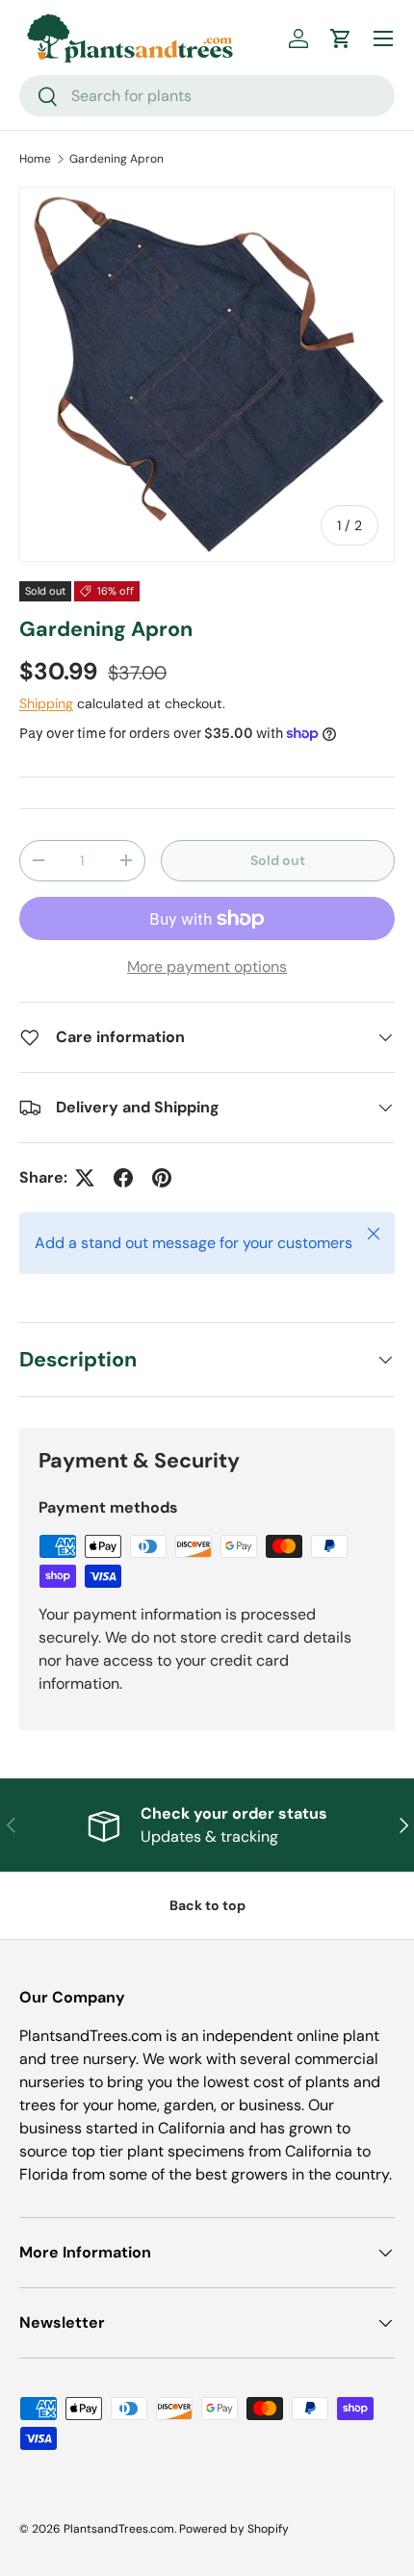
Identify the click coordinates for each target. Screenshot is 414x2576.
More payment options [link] (207, 967)
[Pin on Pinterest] (162, 1178)
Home (35, 159)
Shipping (46, 703)
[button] (341, 38)
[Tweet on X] (85, 1178)
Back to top (207, 1905)
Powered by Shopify (234, 2529)
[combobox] (207, 96)
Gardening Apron (116, 159)
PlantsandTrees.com (119, 2529)
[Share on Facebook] (123, 1178)
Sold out (278, 860)
